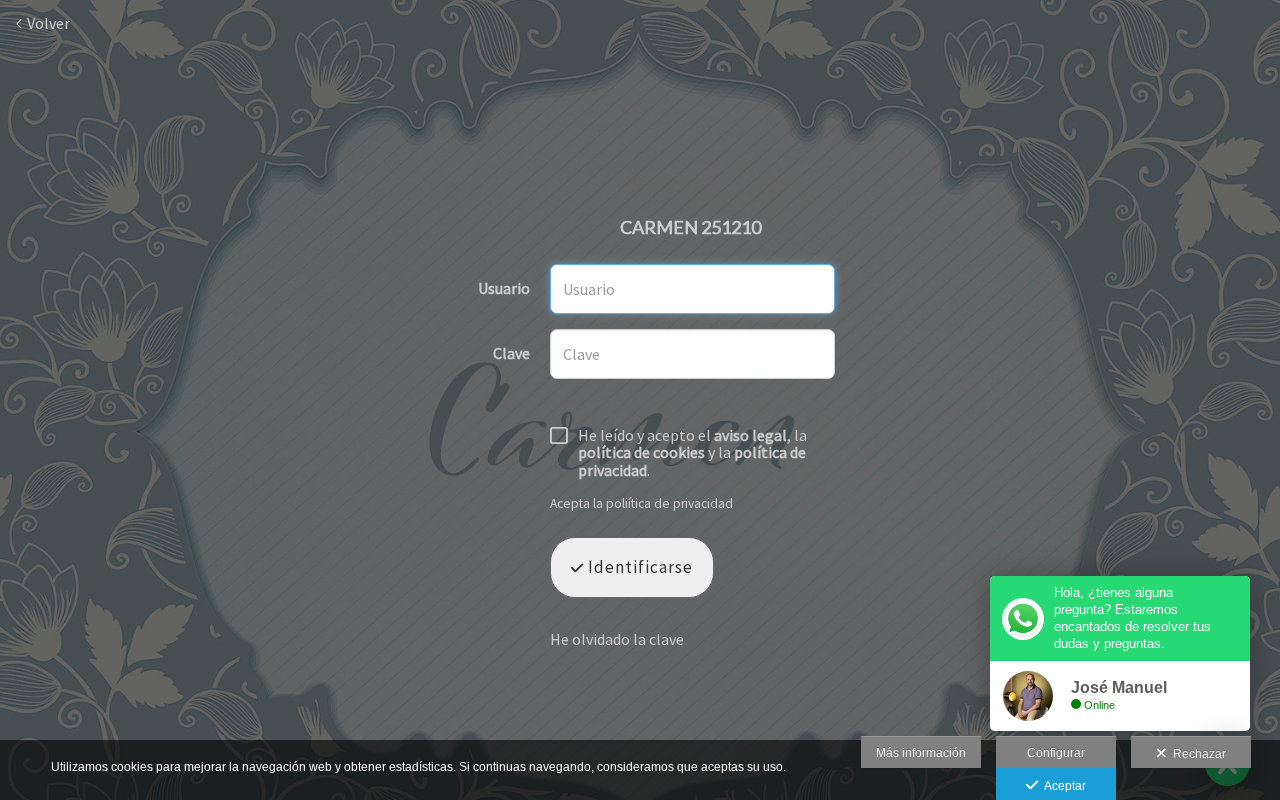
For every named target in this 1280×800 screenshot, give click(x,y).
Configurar (1056, 753)
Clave (511, 354)
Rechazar (1196, 754)
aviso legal (750, 435)
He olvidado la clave (617, 639)
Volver (47, 23)
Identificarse (638, 567)
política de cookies (641, 452)
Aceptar (1062, 786)
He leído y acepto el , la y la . (692, 453)
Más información (921, 753)
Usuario (504, 289)
